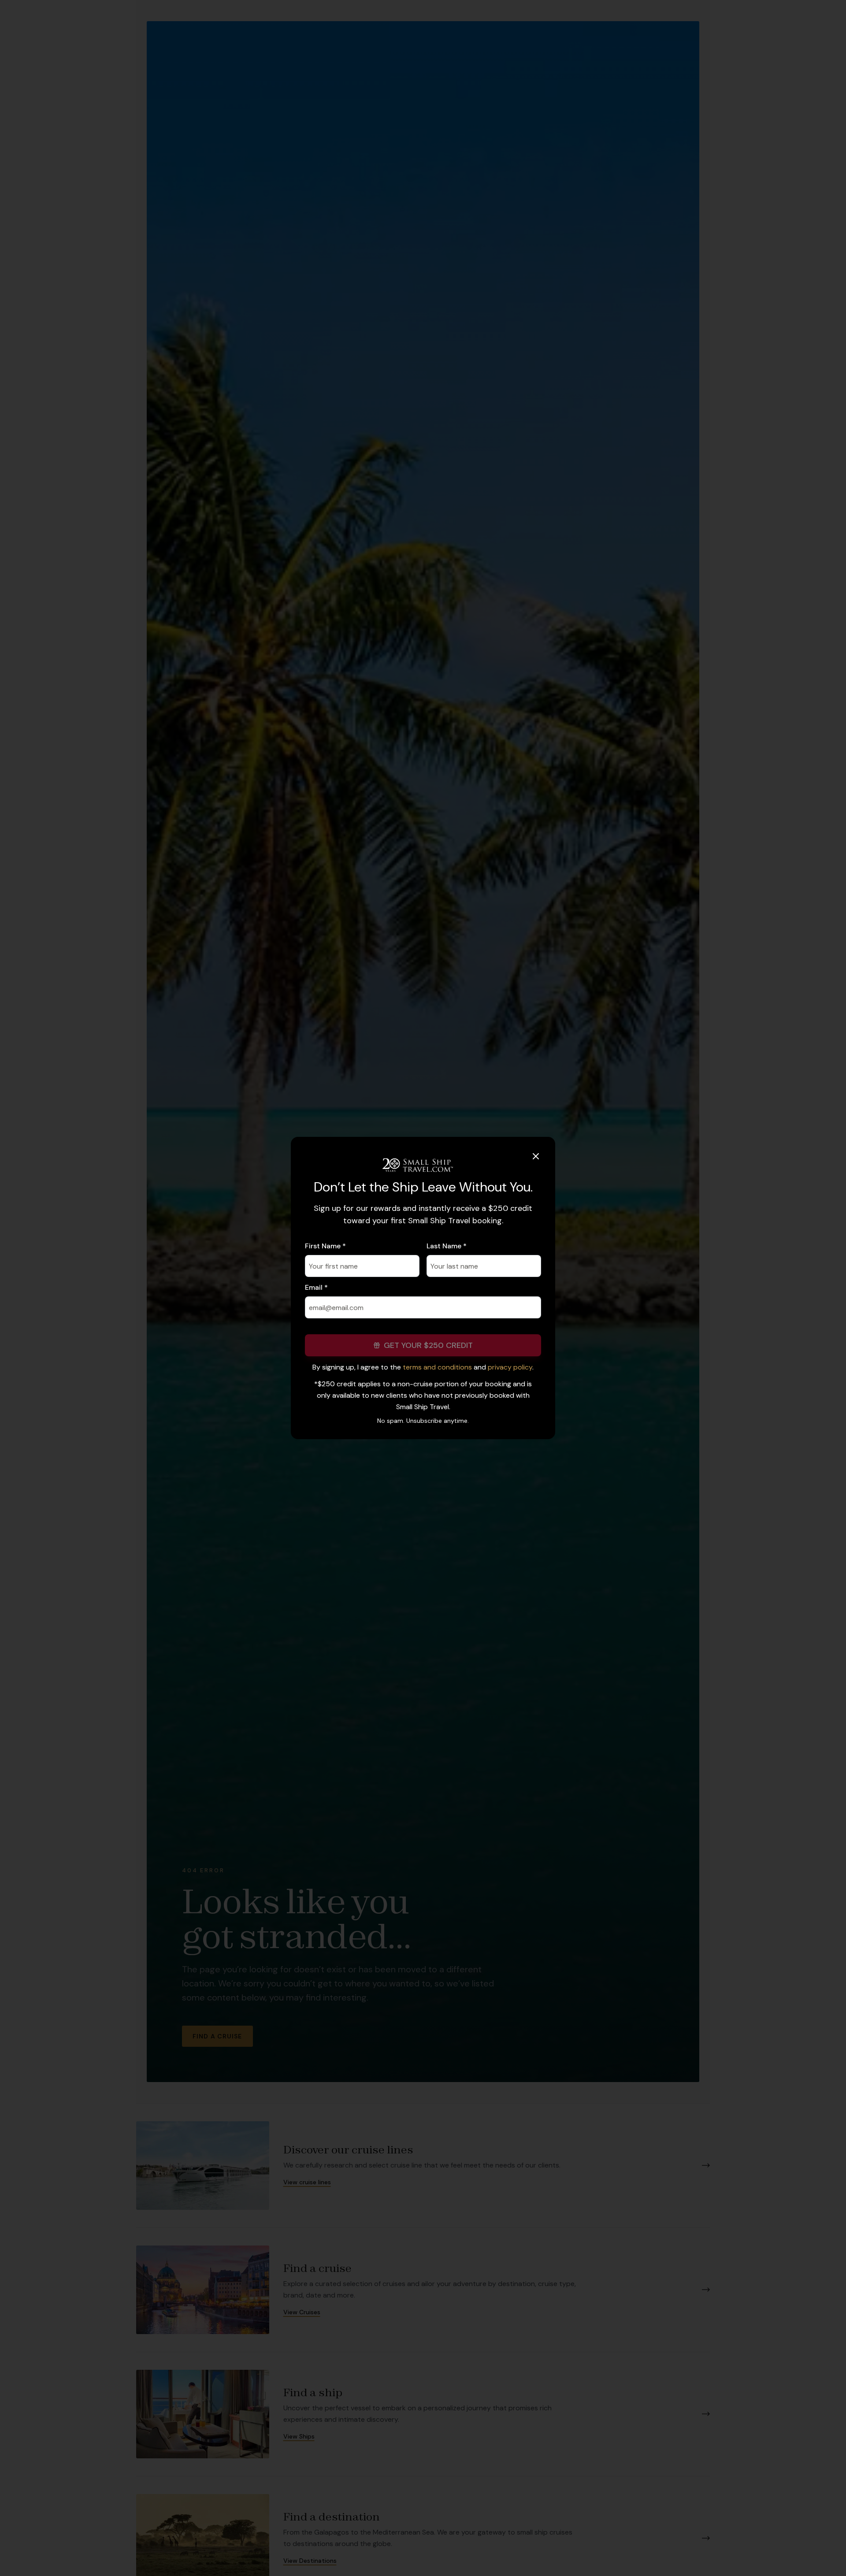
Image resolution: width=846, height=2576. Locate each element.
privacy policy (510, 1367)
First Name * (325, 1246)
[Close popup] (536, 1156)
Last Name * (447, 1246)
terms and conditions (437, 1367)
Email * (316, 1287)
